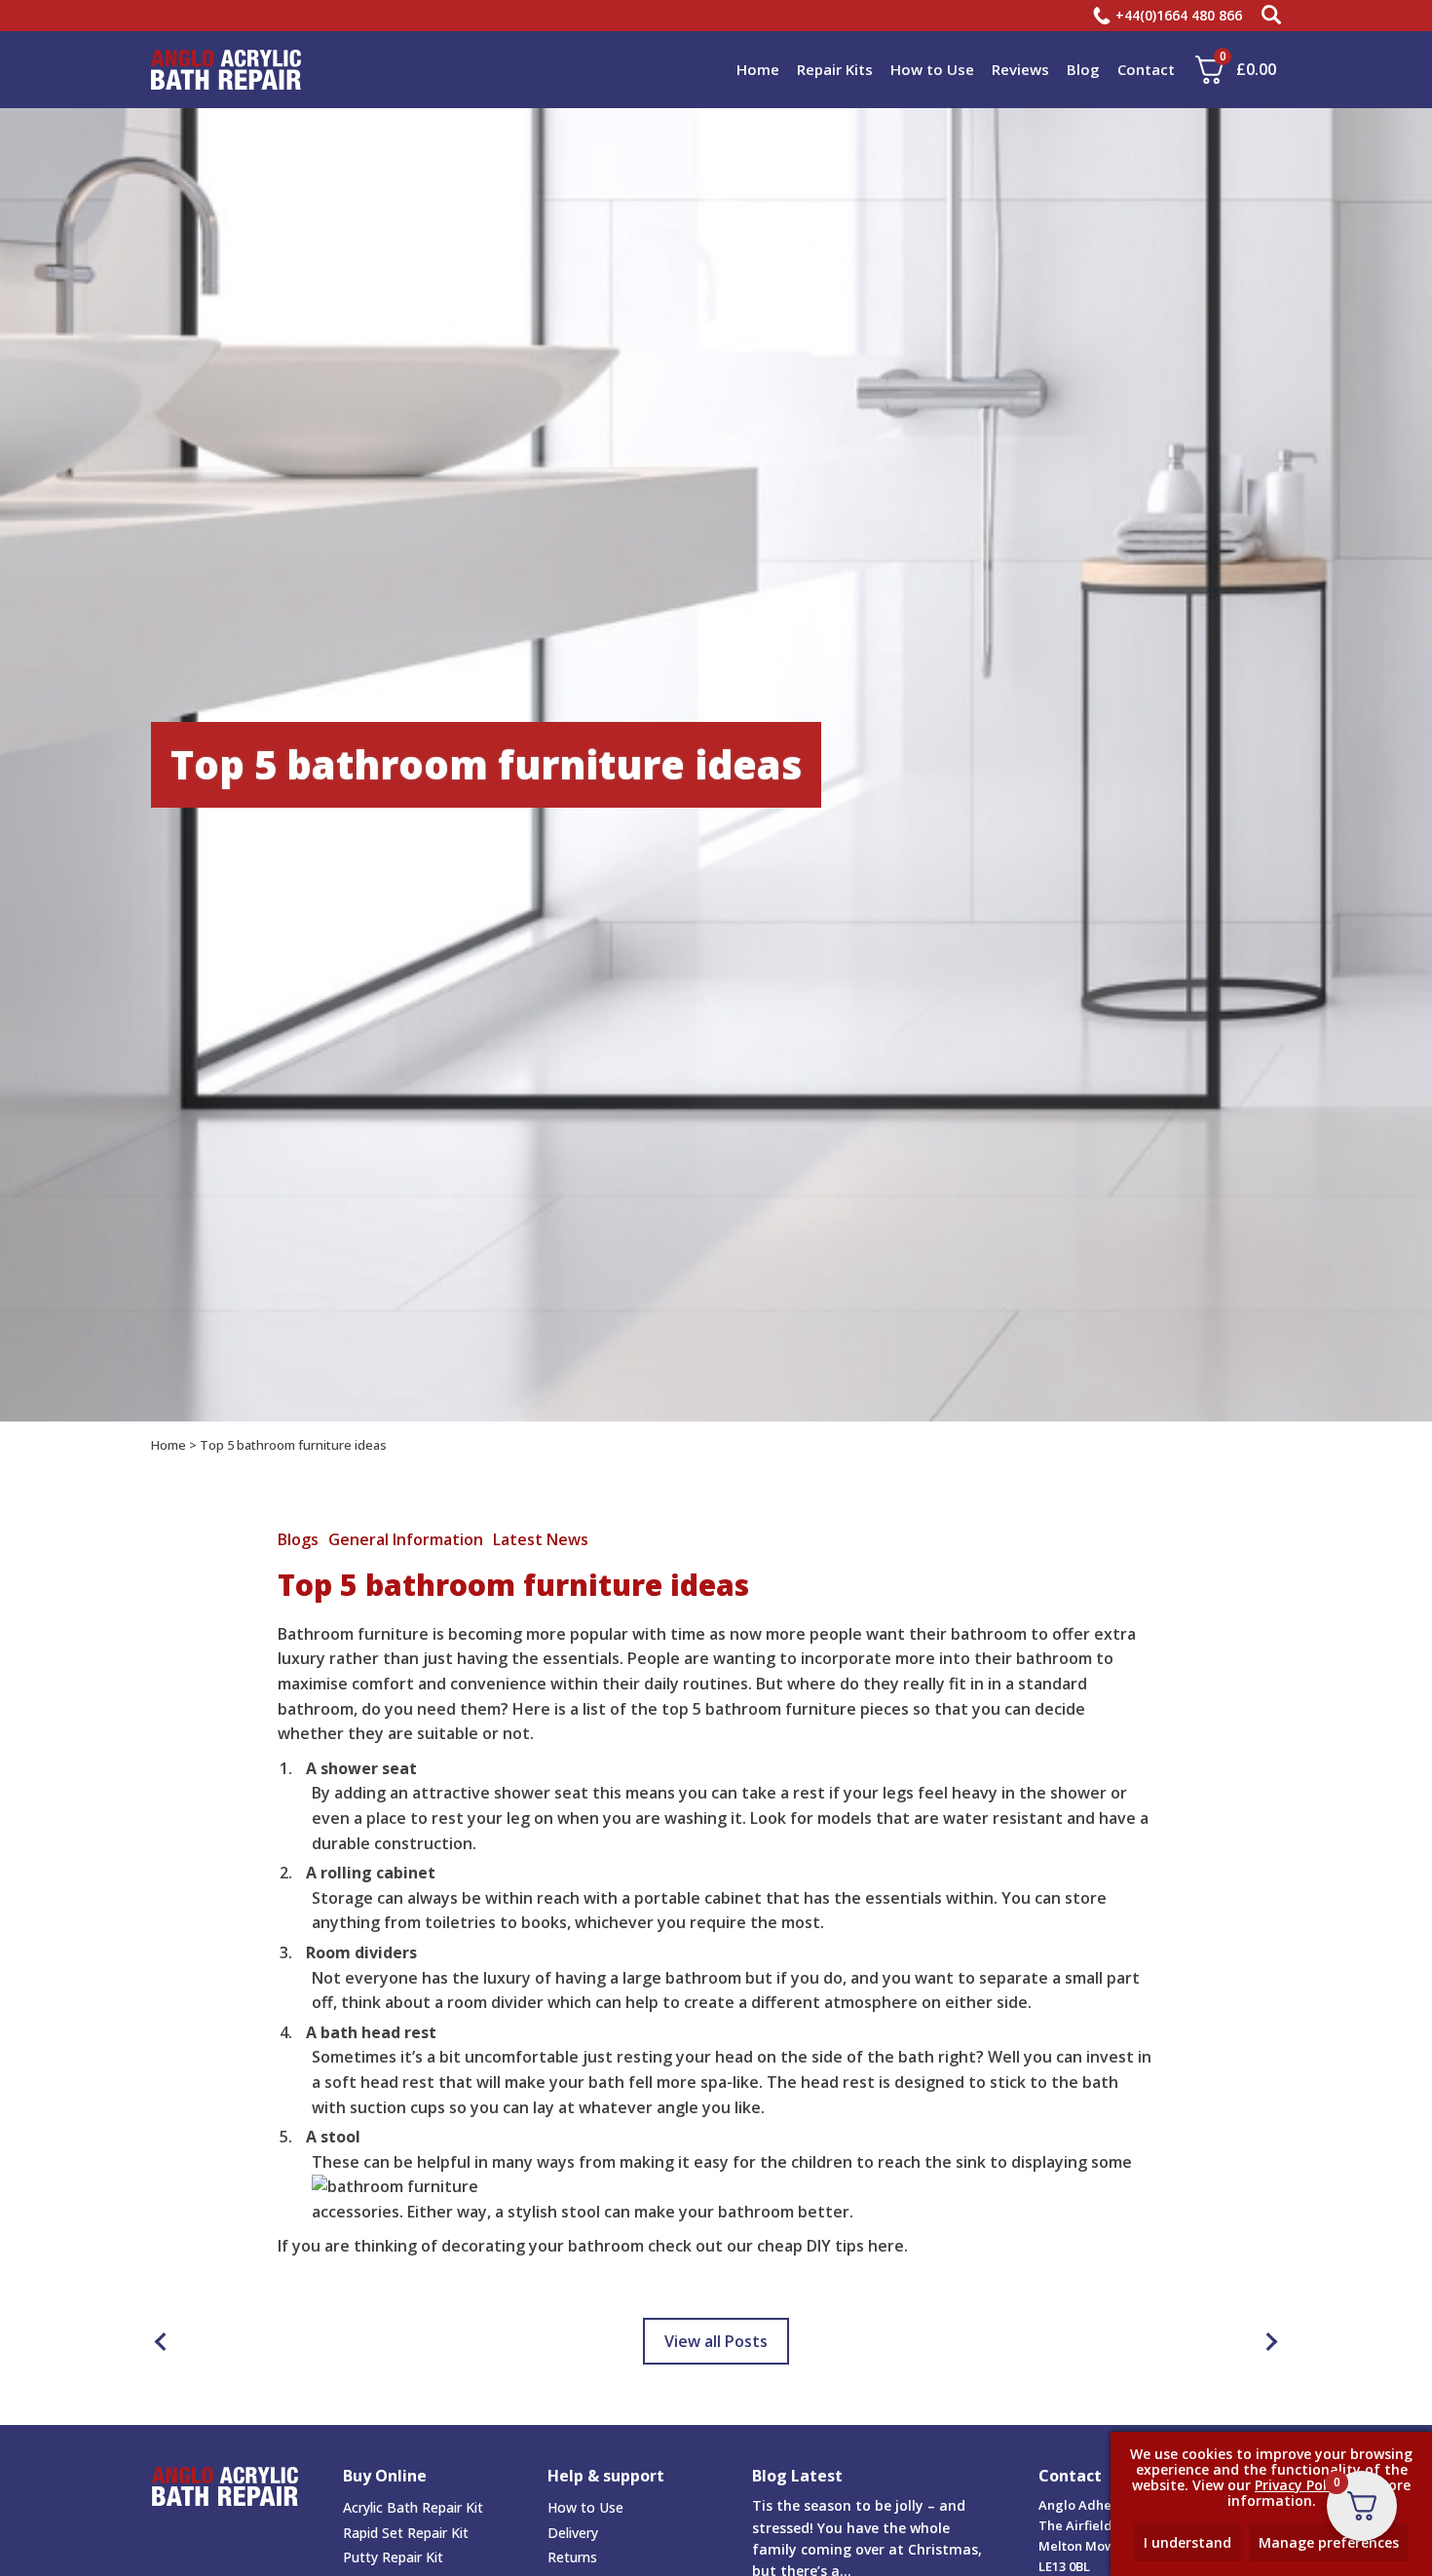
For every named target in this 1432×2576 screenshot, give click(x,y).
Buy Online (385, 2476)
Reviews (1020, 70)
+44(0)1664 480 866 (1179, 15)
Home (758, 70)
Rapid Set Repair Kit (406, 2533)
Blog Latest (797, 2476)
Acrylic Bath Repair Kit (413, 2507)
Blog (1083, 70)
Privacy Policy (1300, 2485)
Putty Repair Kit (393, 2557)
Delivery (573, 2533)
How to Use (932, 70)
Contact (1146, 70)
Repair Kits (835, 70)
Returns (572, 2557)
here (886, 2246)
